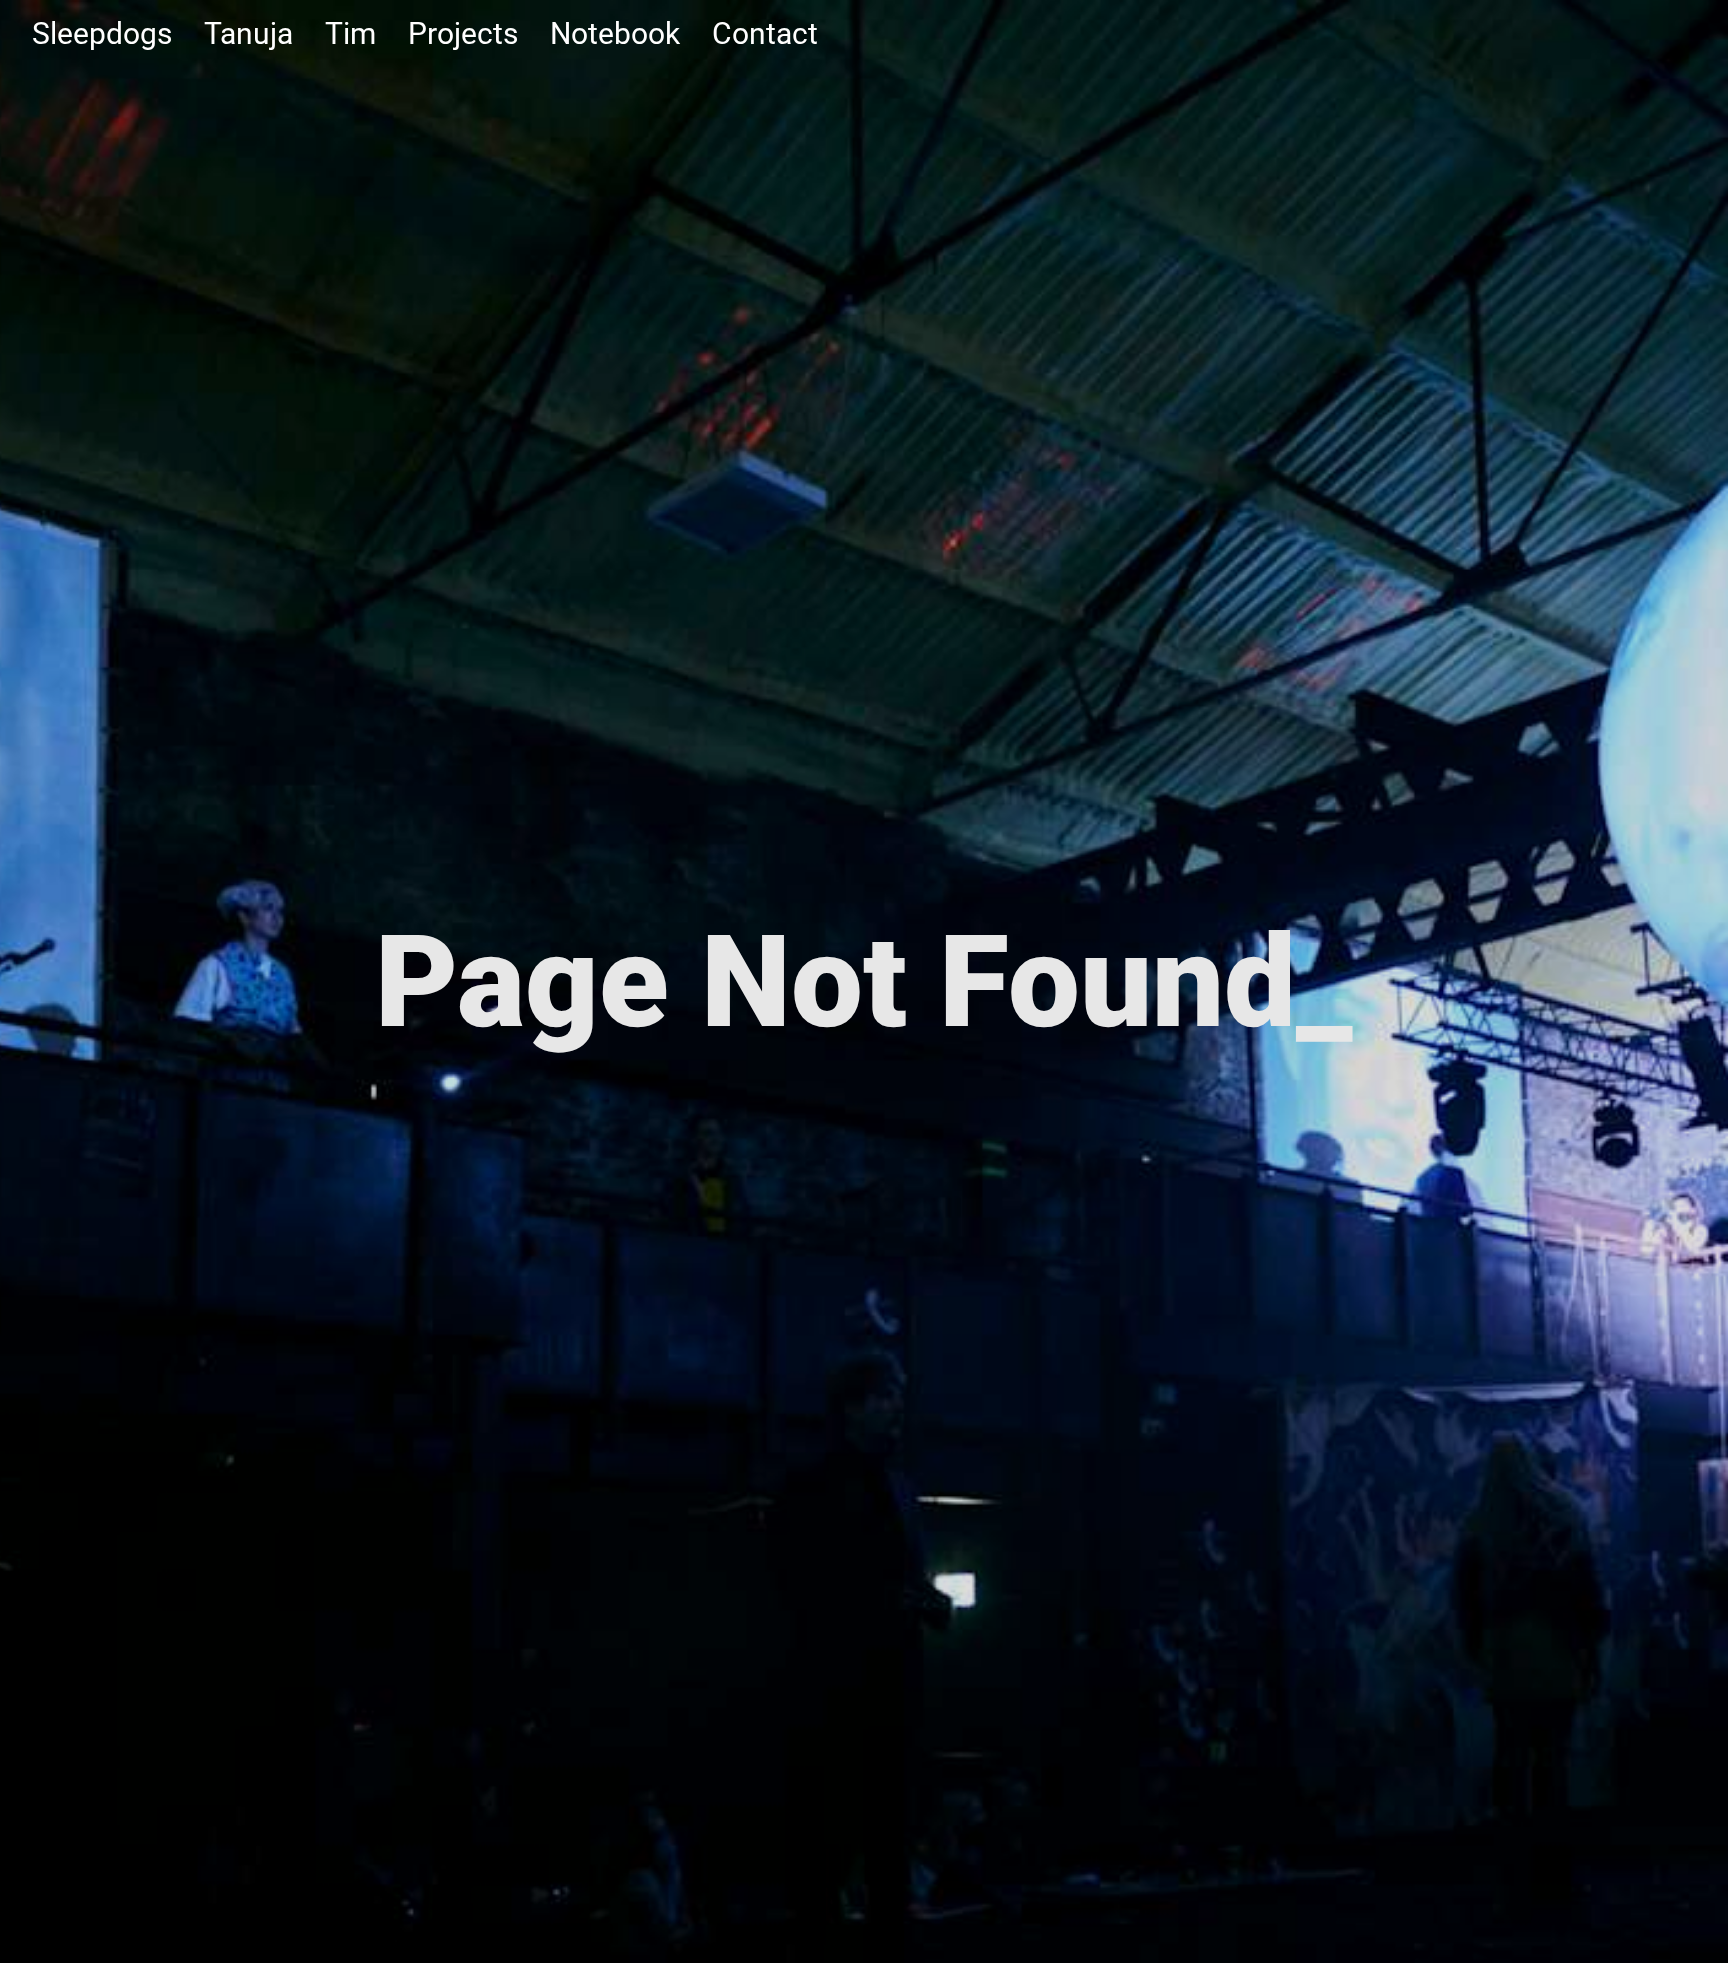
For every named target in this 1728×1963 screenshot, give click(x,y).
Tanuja (248, 33)
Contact (765, 33)
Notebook (615, 33)
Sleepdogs (102, 33)
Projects (463, 33)
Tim (350, 33)
